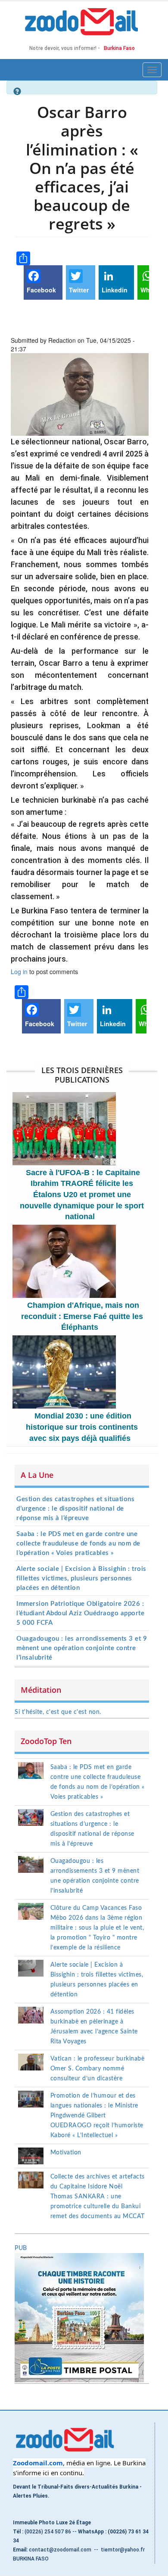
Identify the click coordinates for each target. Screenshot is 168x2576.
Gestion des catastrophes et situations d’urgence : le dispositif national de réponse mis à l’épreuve (75, 1509)
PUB (21, 2248)
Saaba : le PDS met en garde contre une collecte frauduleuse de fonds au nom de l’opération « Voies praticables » (78, 1544)
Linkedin (115, 290)
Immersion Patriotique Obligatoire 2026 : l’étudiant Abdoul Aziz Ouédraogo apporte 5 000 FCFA (80, 1613)
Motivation (66, 2153)
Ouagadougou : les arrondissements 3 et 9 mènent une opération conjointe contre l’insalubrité (82, 1648)
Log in (19, 971)
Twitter (79, 290)
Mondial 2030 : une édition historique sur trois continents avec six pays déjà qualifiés (82, 1427)
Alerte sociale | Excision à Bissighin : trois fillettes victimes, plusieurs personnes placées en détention (81, 1578)
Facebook (41, 290)
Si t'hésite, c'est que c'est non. (58, 1712)
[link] (38, 2463)
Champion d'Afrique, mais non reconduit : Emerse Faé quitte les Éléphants (82, 1316)
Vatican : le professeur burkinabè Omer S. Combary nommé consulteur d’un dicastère (98, 2069)
